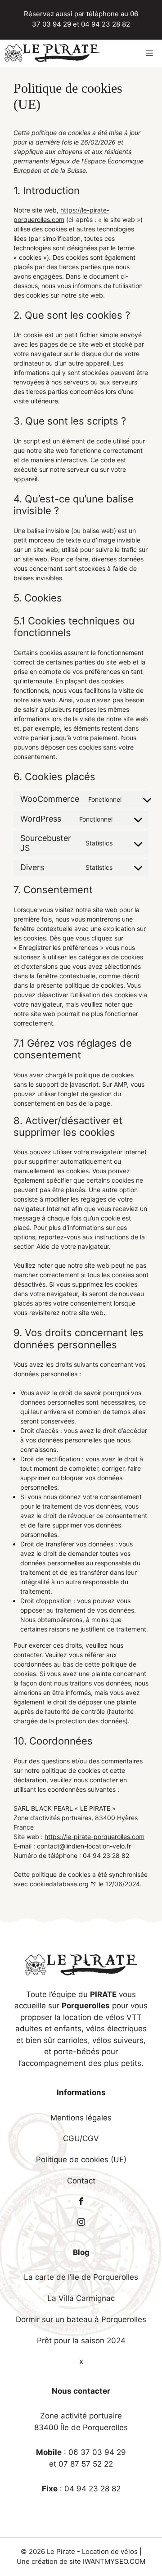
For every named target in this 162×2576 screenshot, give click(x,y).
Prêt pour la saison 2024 (81, 2341)
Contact (81, 2181)
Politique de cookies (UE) (81, 2160)
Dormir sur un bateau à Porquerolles (81, 2319)
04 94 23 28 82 (106, 24)
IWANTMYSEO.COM (114, 2561)
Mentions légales (81, 2118)
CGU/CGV (81, 2138)
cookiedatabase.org (59, 1884)
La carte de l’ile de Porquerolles (81, 2277)
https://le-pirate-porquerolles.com (94, 1837)
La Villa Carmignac (81, 2298)
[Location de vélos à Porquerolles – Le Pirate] (52, 53)
